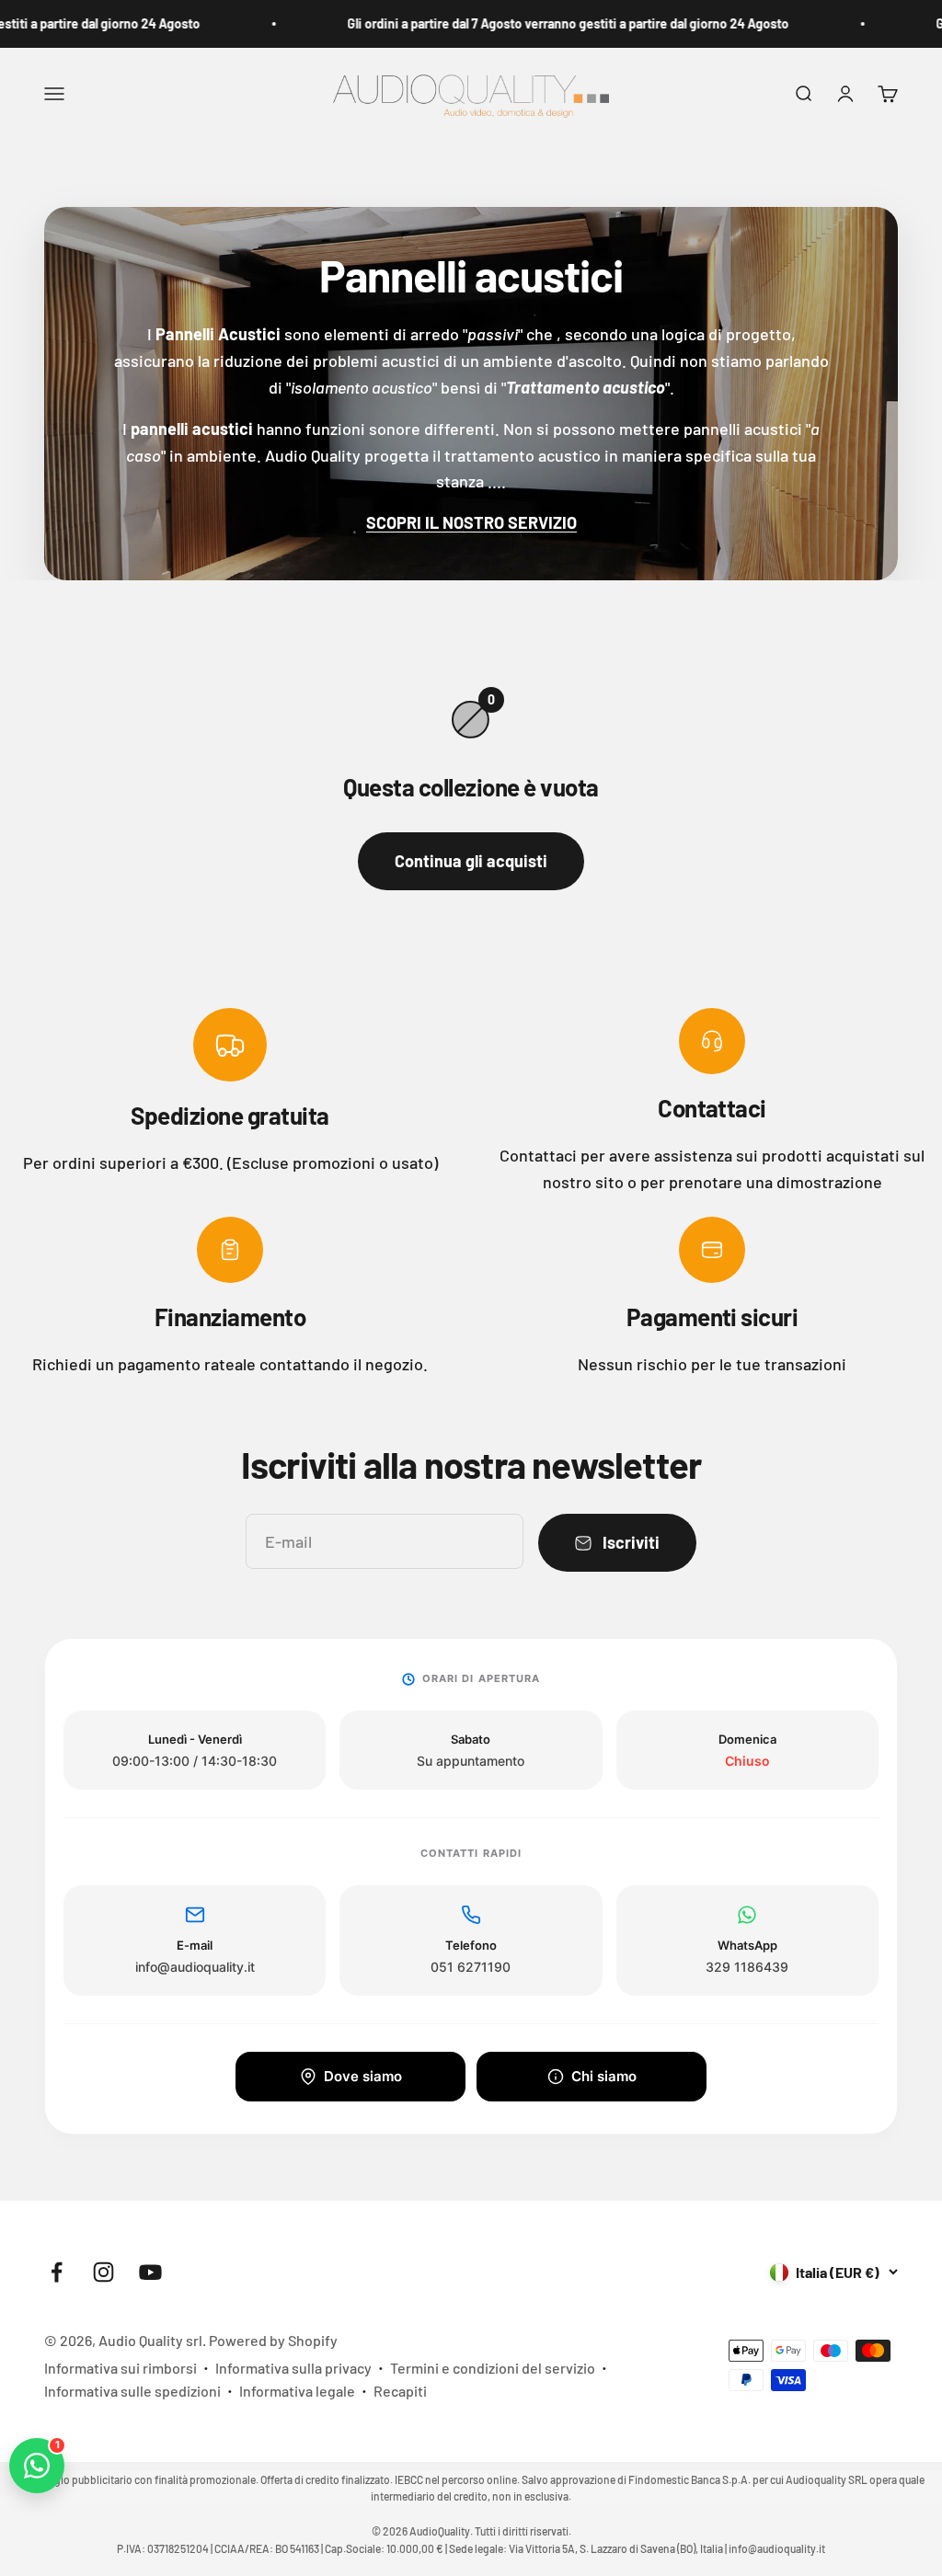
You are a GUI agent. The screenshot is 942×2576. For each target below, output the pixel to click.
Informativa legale (297, 2391)
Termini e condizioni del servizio (493, 2368)
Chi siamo (604, 2076)
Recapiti (400, 2391)
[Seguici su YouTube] (150, 2272)
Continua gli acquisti (471, 861)
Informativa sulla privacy (293, 2368)
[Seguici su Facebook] (57, 2272)
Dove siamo (363, 2076)
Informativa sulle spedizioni (132, 2391)
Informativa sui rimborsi (121, 2368)
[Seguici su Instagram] (103, 2272)
